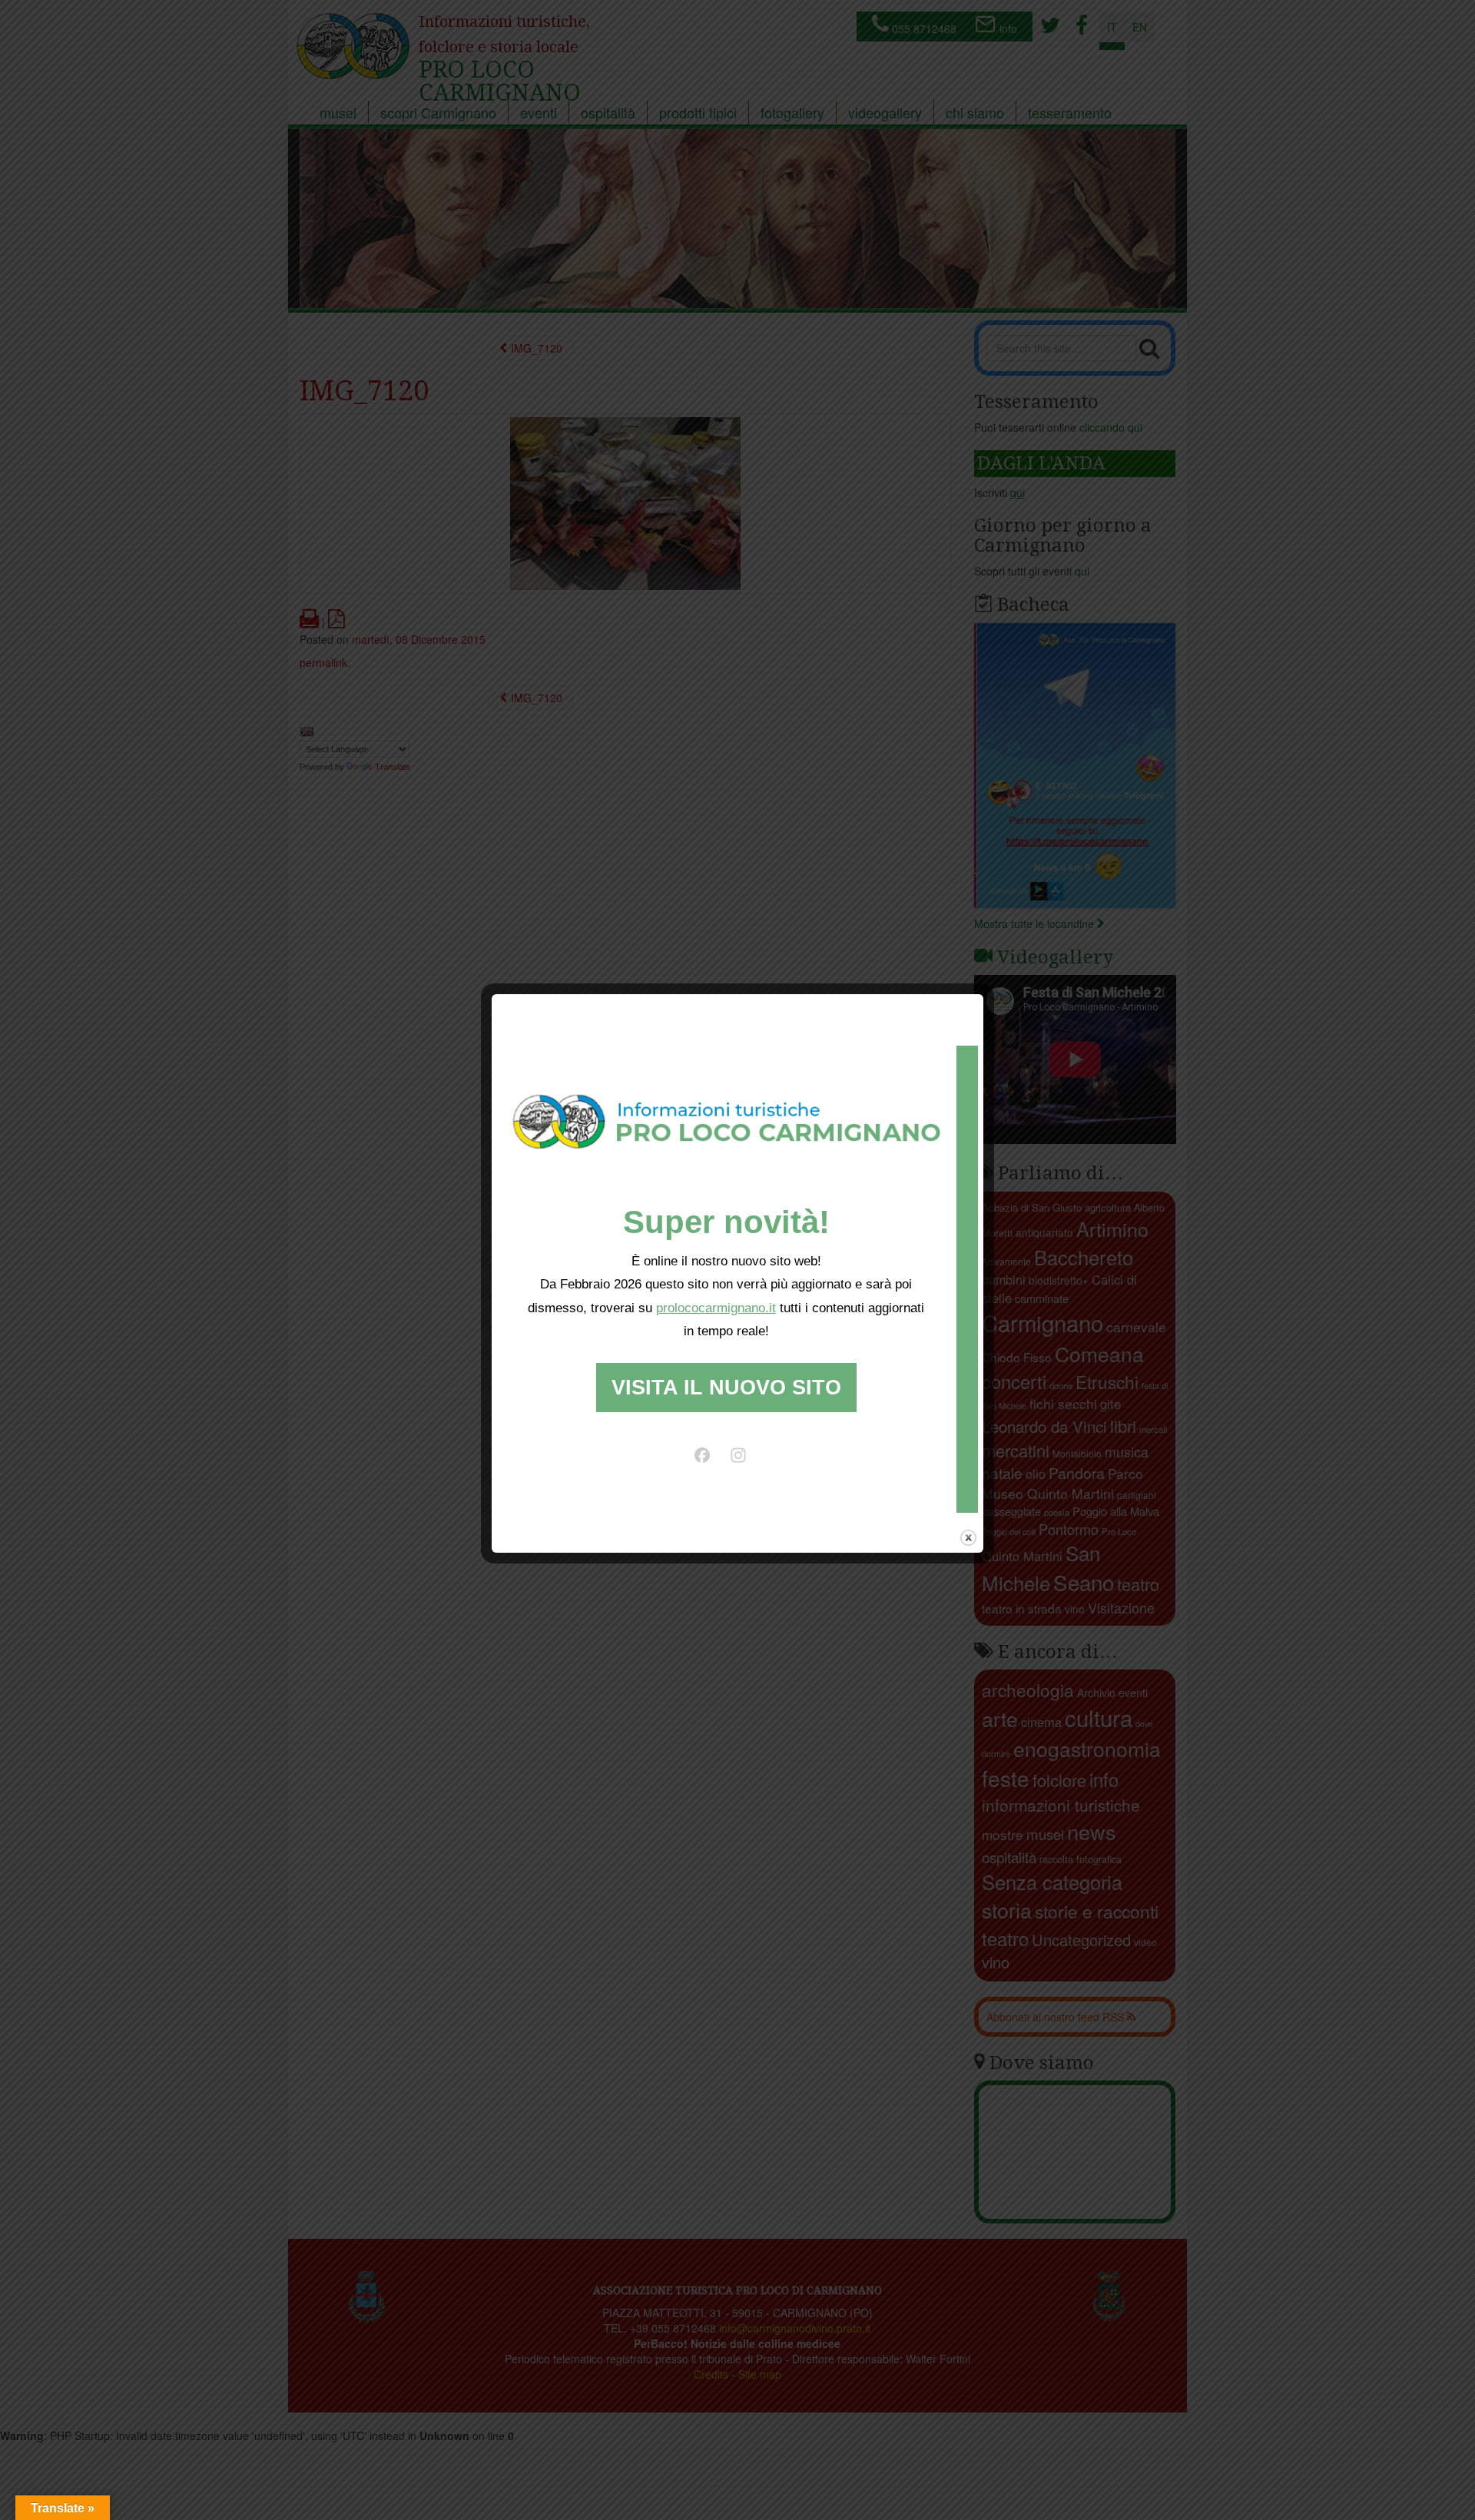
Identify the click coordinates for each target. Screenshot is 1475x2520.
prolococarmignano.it (716, 1308)
